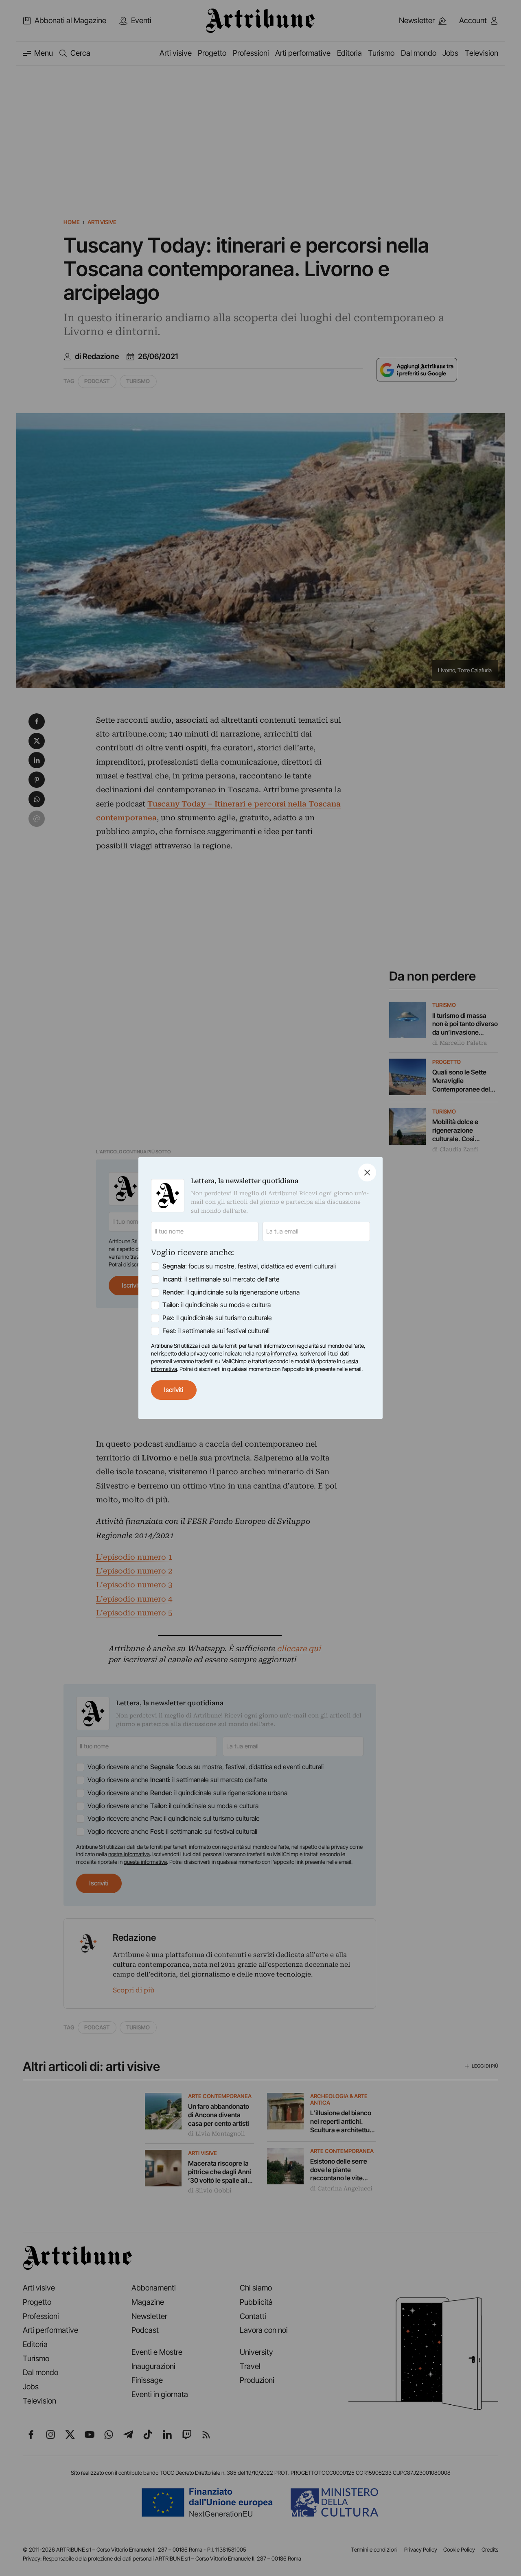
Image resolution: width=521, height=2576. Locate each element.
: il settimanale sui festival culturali (216, 1331)
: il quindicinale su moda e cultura (217, 1305)
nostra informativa (276, 1353)
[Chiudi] (367, 1172)
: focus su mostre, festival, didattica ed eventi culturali (249, 1266)
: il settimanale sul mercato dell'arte (221, 1279)
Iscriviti (174, 1390)
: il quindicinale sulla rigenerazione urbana (231, 1292)
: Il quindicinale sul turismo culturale (217, 1318)
